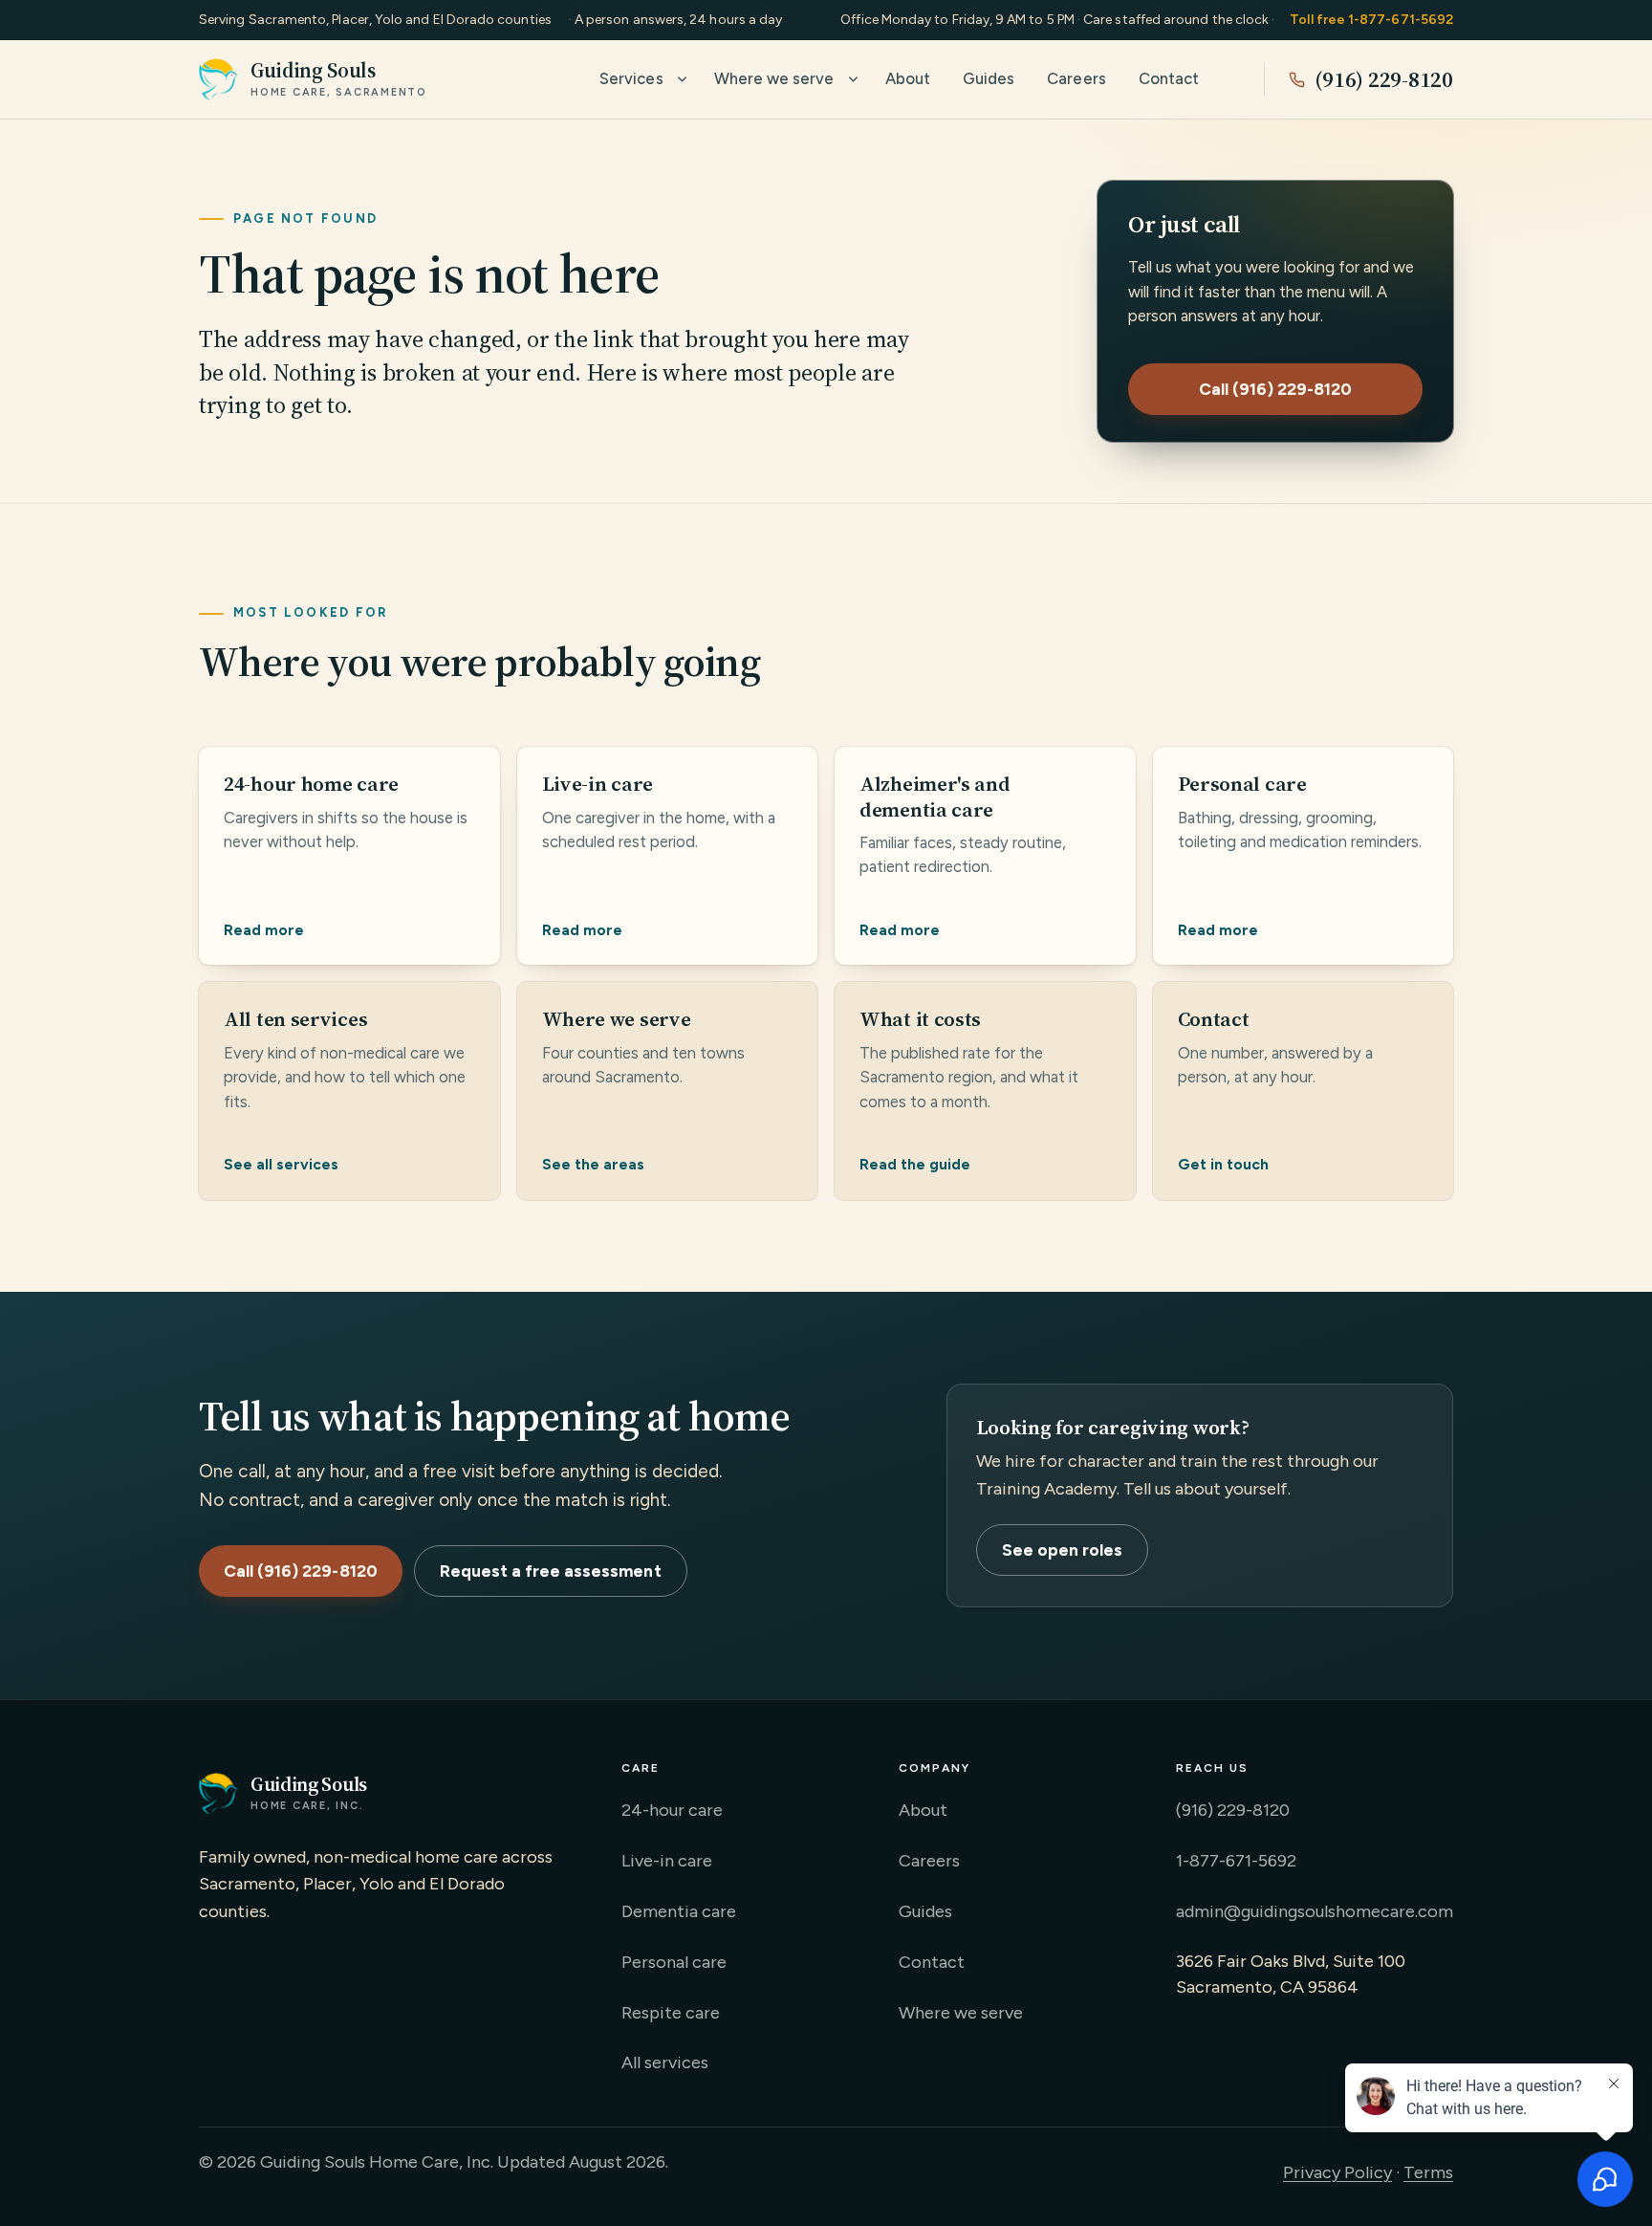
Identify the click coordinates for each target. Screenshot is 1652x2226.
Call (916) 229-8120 (1276, 389)
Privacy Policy (1337, 2172)
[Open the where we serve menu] (853, 79)
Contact (1169, 78)
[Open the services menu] (682, 79)
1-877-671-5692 (1236, 1861)
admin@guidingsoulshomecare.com (1315, 1911)
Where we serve (774, 78)
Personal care (674, 1962)
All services (665, 2062)
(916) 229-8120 (1384, 79)
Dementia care (679, 1911)
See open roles (1063, 1549)
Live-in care (667, 1861)
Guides (989, 78)
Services (631, 78)
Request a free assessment (551, 1571)
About (908, 78)
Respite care (671, 2013)
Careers (1076, 78)
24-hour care (672, 1810)
